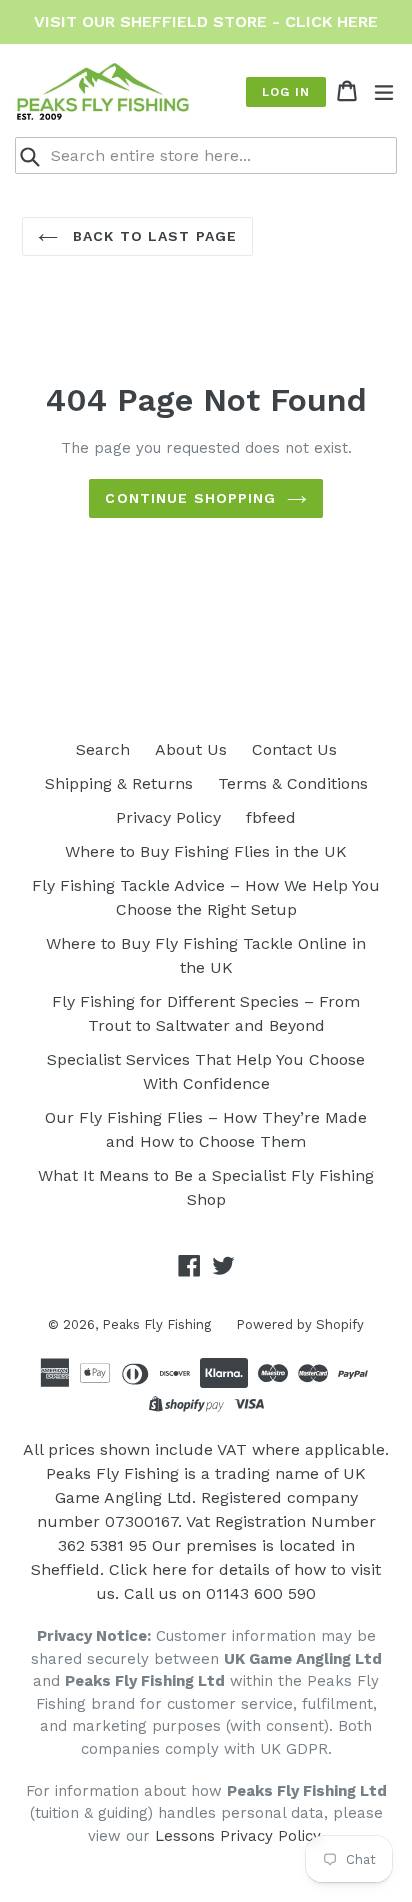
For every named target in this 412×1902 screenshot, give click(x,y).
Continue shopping (190, 498)
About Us (191, 749)
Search (103, 749)
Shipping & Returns (119, 783)
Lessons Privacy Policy (237, 1836)
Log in (286, 92)
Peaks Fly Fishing (156, 1324)
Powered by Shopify (300, 1324)
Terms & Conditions (293, 783)
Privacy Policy (168, 817)
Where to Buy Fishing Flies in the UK (206, 851)
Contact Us (294, 749)
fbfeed (271, 817)
